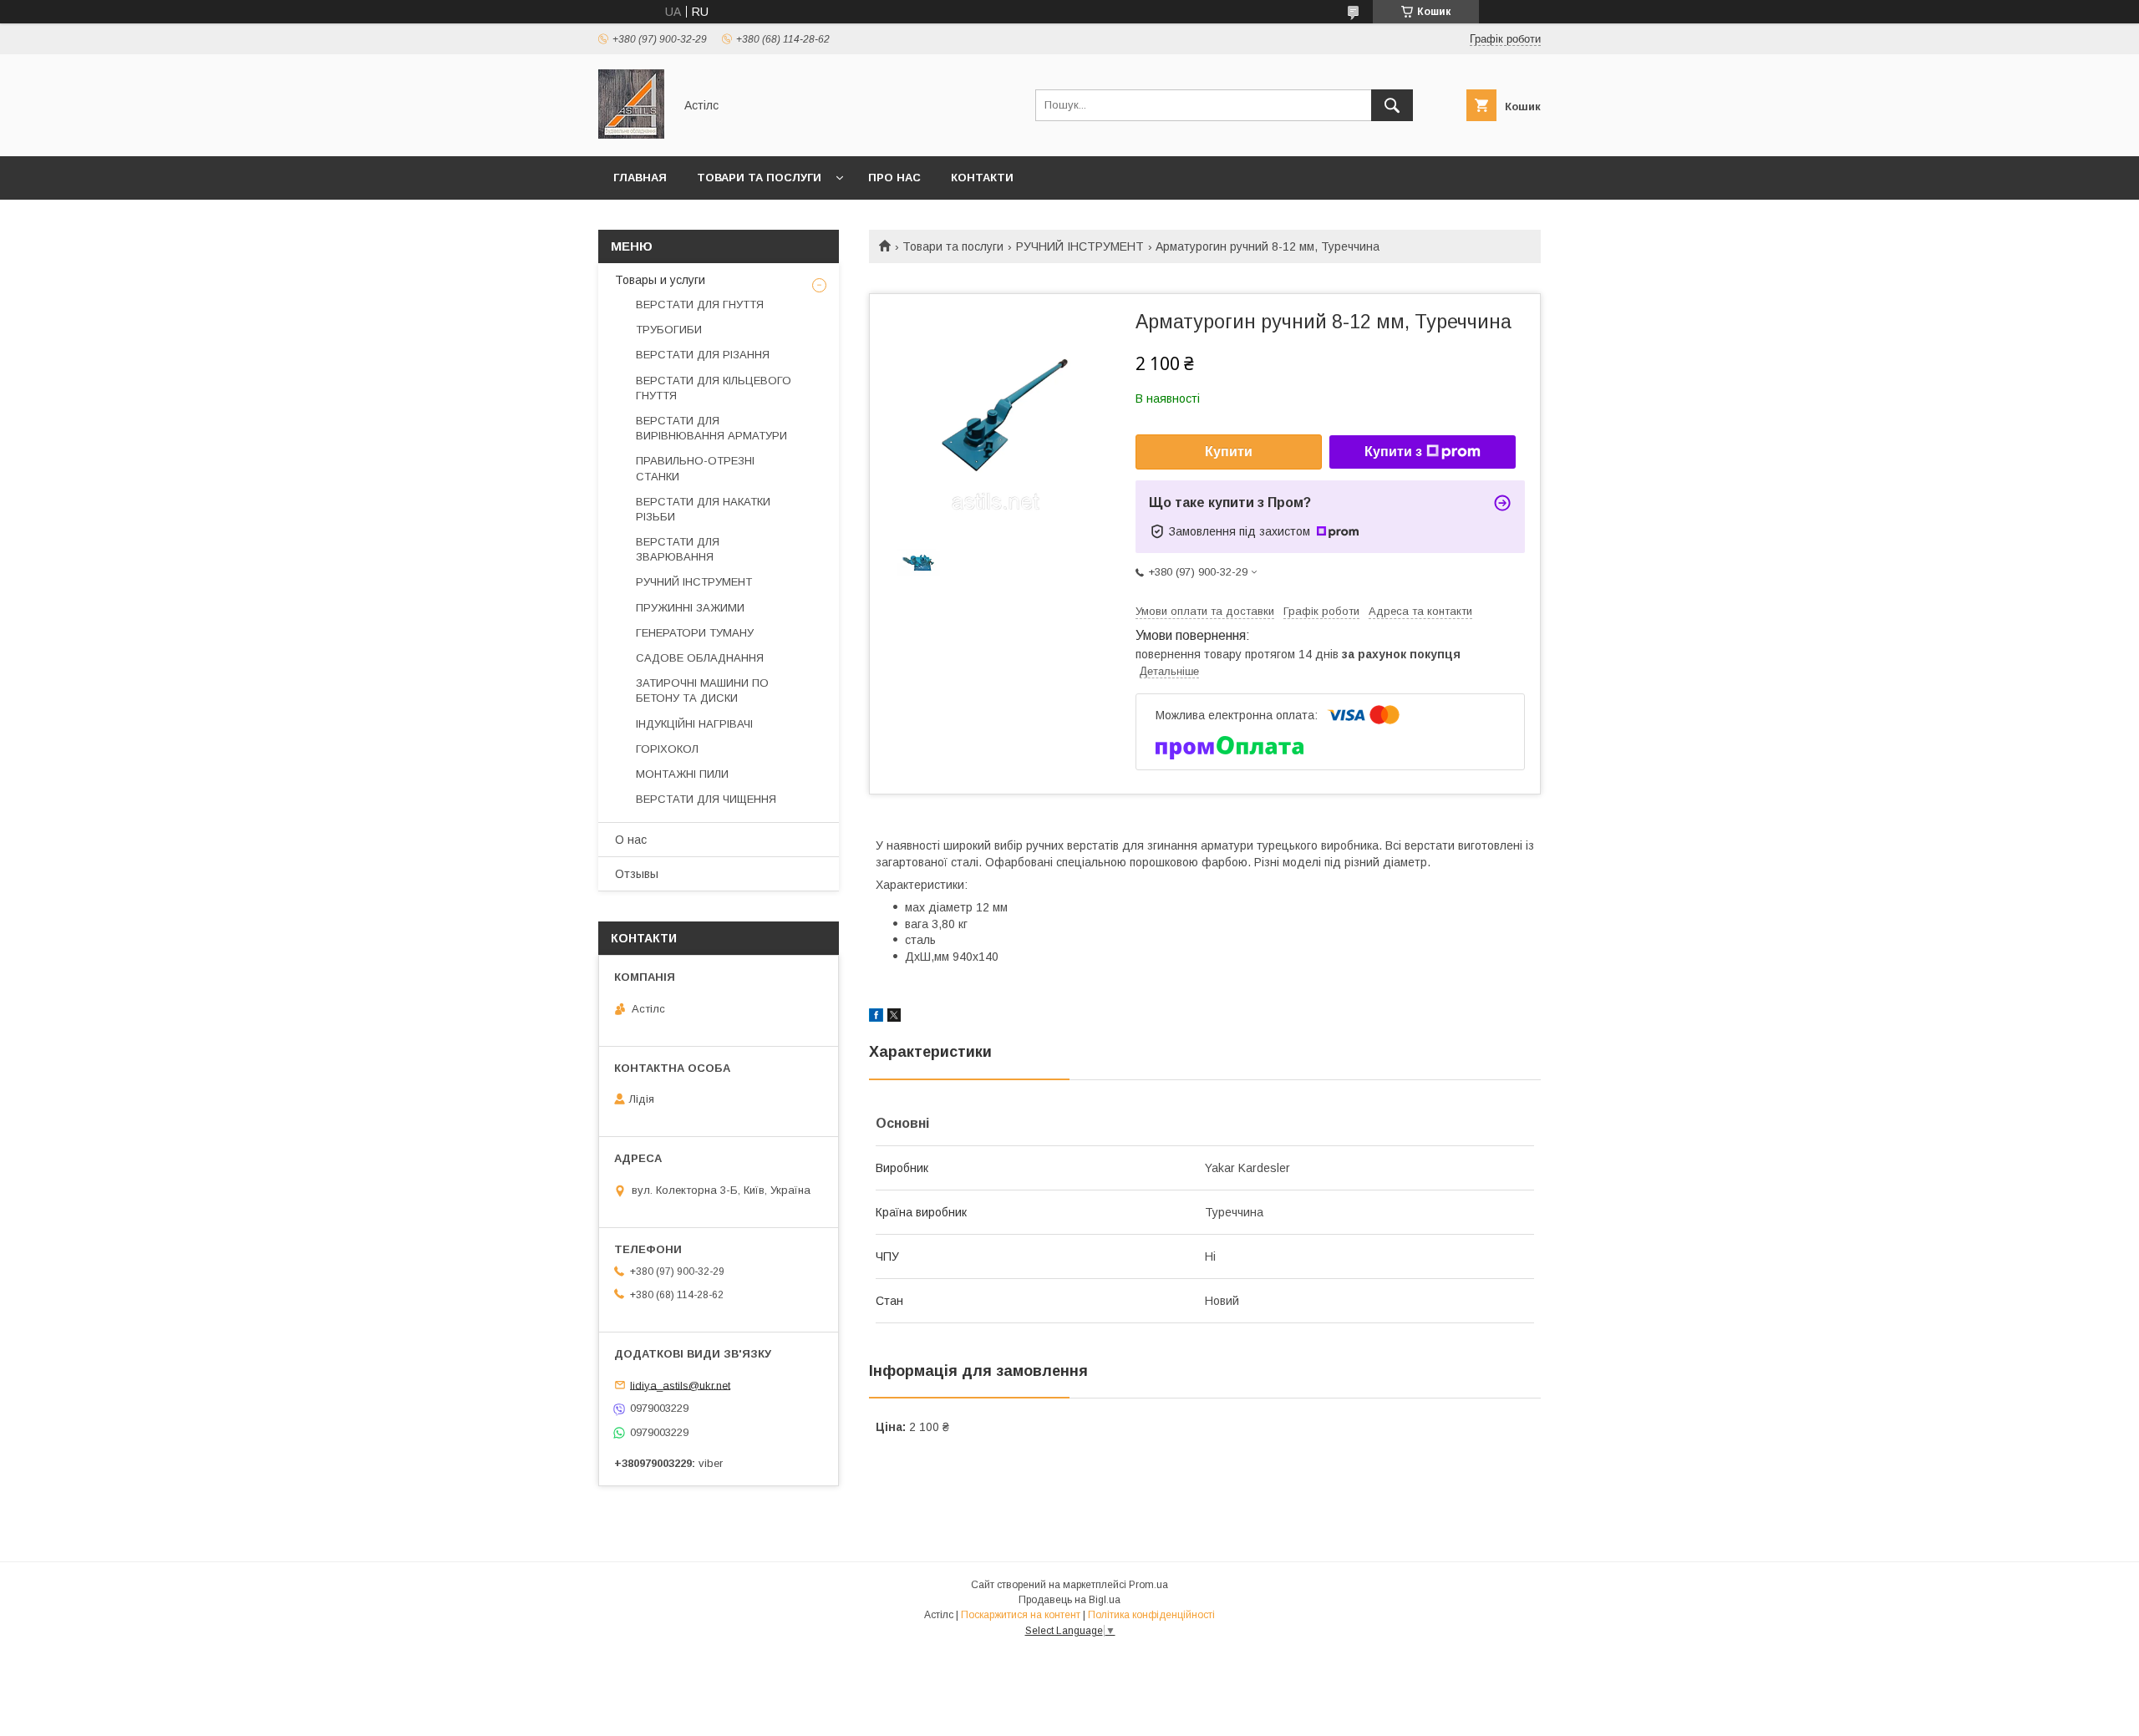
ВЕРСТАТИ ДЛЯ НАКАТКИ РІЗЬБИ (703, 509)
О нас (631, 840)
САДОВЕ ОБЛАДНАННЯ (700, 658)
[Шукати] (1392, 105)
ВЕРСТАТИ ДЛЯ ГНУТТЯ (700, 305)
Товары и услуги (660, 280)
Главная (640, 178)
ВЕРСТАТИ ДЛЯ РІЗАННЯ (703, 355)
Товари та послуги (759, 178)
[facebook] (876, 1018)
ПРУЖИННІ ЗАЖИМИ (690, 608)
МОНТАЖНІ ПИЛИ (682, 774)
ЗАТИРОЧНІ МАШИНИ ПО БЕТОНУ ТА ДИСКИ (702, 690)
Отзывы (637, 874)
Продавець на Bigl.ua (1069, 1600)
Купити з (1393, 452)
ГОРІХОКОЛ (667, 749)
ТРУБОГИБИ (669, 330)
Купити (1229, 452)
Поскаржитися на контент (1021, 1615)
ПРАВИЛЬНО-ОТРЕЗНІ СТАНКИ (695, 468)
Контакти (982, 178)
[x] (894, 1018)
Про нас (894, 178)
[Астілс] (631, 135)
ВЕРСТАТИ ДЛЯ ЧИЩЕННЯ (706, 799)
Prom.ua (1148, 1585)
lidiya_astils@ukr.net (680, 1385)
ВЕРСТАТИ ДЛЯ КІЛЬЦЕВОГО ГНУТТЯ (714, 388)
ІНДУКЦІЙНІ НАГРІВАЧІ (694, 724)
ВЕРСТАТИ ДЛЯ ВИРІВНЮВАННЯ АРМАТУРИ (711, 428)
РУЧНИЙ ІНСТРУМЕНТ (1080, 246)
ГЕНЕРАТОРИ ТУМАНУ (695, 633)
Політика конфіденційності (1151, 1615)
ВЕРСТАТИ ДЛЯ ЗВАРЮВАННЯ (678, 549)
